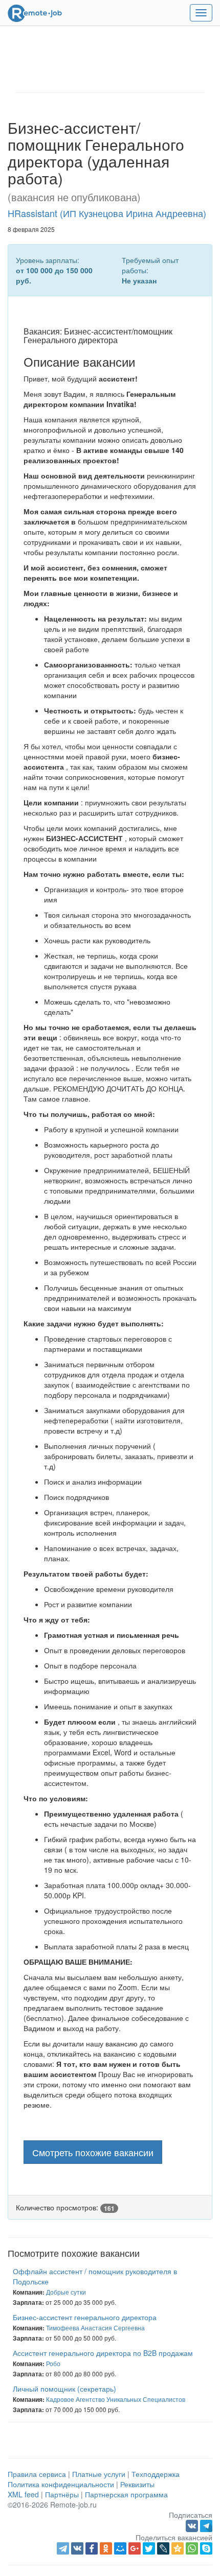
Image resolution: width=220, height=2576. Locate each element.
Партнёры (62, 2494)
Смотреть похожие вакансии (93, 2152)
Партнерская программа (126, 2494)
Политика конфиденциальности (61, 2484)
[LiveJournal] (163, 2548)
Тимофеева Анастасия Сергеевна (95, 2328)
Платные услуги (99, 2474)
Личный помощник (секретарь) (64, 2389)
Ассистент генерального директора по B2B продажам (103, 2353)
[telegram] (63, 2548)
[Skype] (206, 2548)
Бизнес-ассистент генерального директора (85, 2317)
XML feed (23, 2494)
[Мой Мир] (120, 2548)
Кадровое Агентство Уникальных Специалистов (116, 2399)
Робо (53, 2363)
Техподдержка (156, 2474)
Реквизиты (137, 2484)
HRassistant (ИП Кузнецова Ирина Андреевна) (107, 213)
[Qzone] (178, 2548)
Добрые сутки (66, 2292)
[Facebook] (92, 2548)
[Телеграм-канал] (206, 2525)
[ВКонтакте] (77, 2548)
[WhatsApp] (192, 2548)
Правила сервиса (37, 2474)
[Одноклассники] (106, 2548)
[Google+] (135, 2548)
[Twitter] (149, 2548)
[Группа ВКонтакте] (193, 2525)
